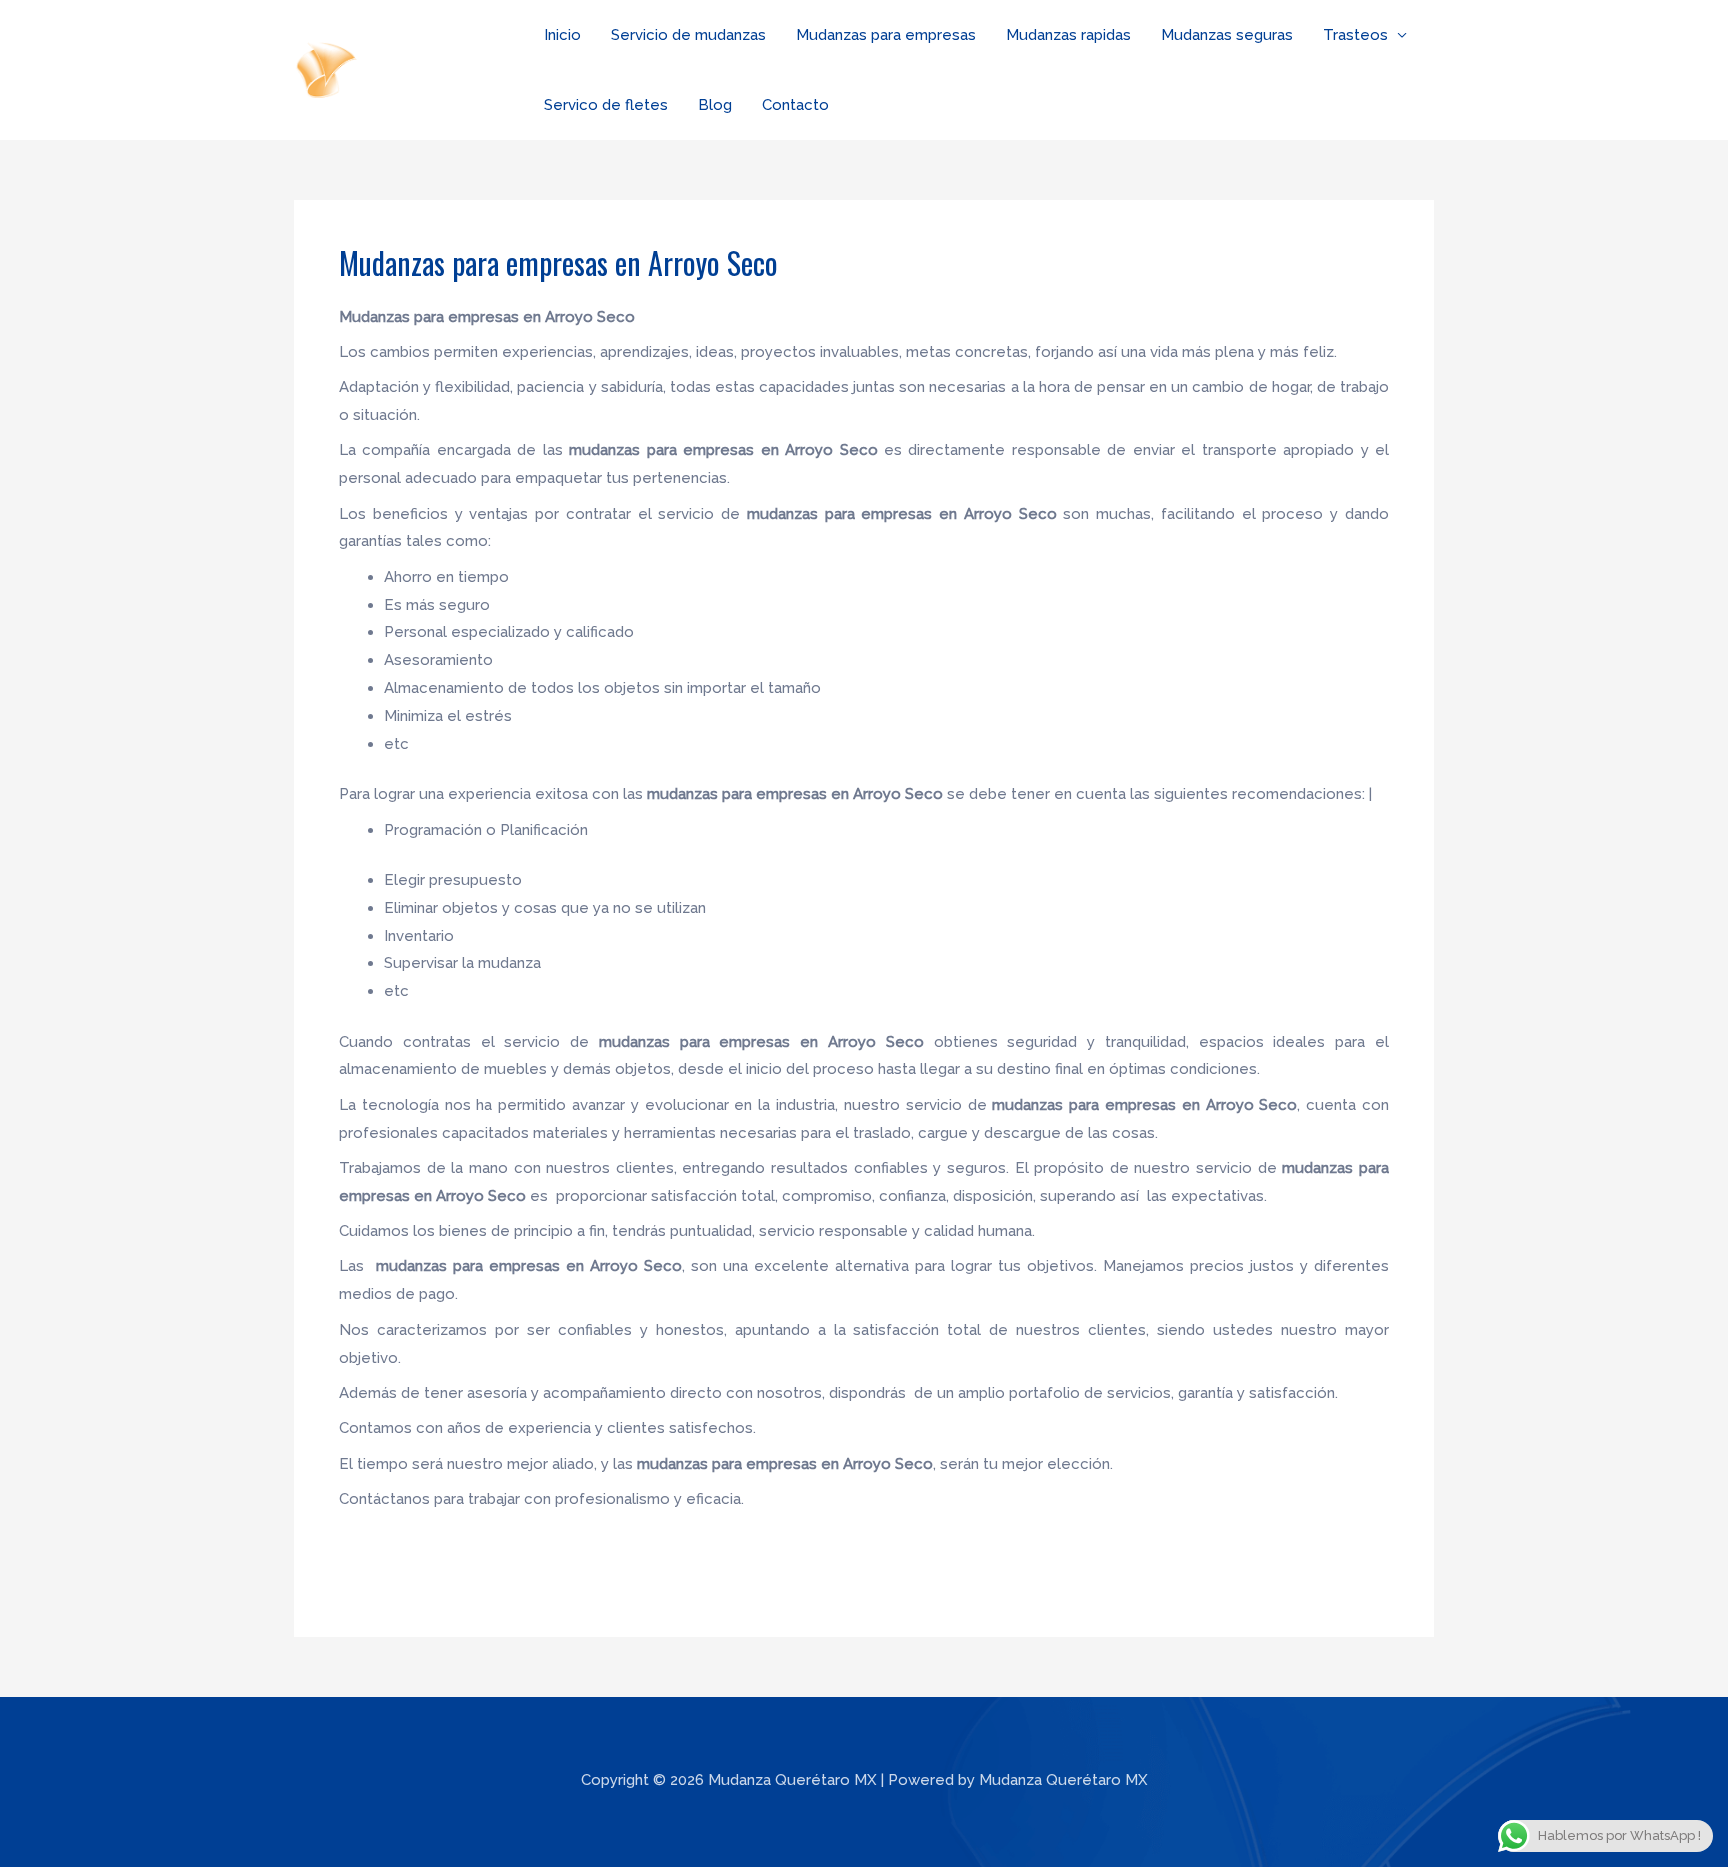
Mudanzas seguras (1227, 35)
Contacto (795, 105)
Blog (715, 105)
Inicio (562, 35)
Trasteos (1355, 35)
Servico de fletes (606, 105)
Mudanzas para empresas (886, 35)
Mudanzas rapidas (1068, 35)
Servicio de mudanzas (688, 35)
